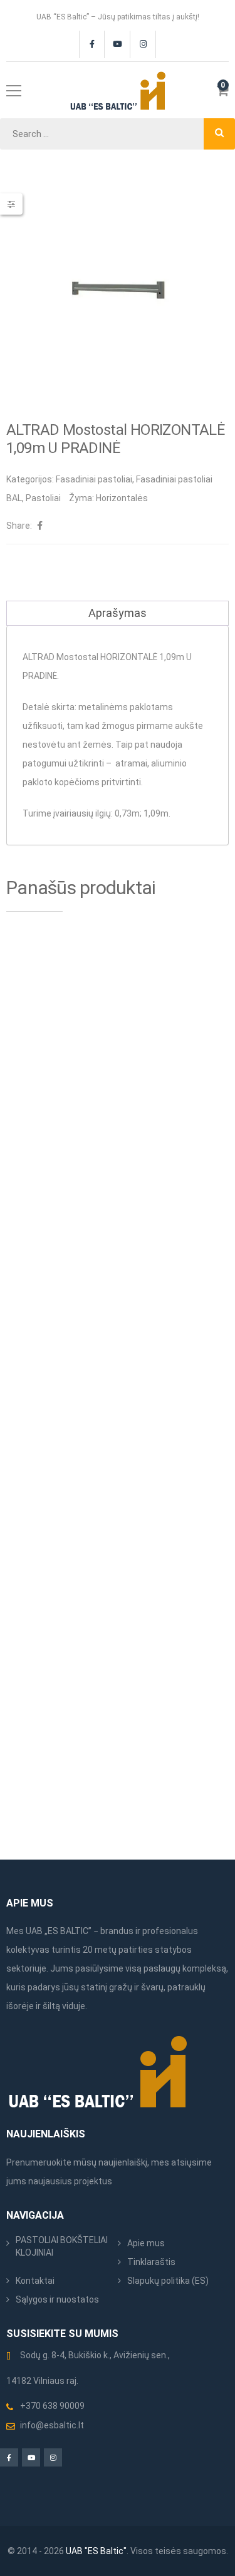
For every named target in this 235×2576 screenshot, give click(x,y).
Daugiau (102, 1101)
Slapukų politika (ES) (168, 2281)
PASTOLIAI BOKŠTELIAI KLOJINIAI (62, 2246)
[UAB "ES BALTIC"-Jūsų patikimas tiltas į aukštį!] (118, 90)
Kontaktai (35, 2281)
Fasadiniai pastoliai (94, 479)
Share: (19, 526)
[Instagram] (143, 44)
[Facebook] (92, 44)
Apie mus (146, 2243)
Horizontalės (122, 498)
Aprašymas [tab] (118, 613)
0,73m (127, 813)
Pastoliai (43, 498)
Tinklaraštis (151, 2262)
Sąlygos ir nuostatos (57, 2299)
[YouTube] (118, 44)
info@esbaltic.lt (52, 2425)
